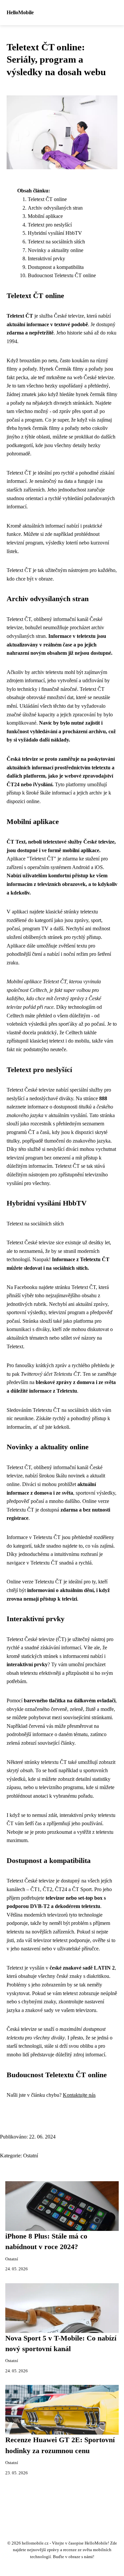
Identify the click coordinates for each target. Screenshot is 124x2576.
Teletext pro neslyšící (50, 225)
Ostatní (31, 2156)
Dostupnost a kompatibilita (56, 267)
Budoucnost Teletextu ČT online (62, 275)
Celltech (38, 990)
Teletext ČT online (47, 199)
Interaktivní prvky (46, 258)
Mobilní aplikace (45, 216)
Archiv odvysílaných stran (55, 208)
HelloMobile (20, 12)
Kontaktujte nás (79, 2095)
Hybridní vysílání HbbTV (55, 233)
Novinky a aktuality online (56, 250)
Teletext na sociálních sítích (56, 242)
